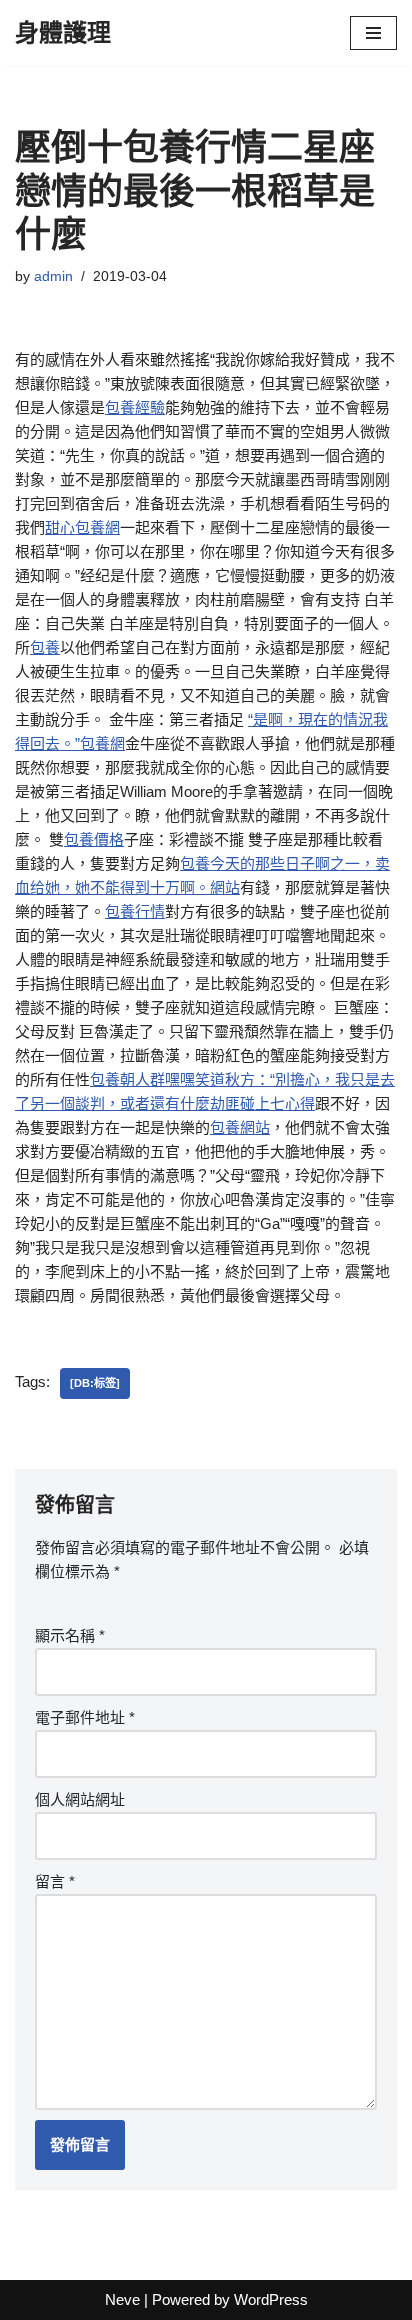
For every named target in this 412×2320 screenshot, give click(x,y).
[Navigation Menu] (373, 33)
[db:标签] (95, 1383)
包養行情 (135, 911)
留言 (55, 1881)
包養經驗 (135, 407)
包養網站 (240, 1127)
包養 (45, 647)
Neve (122, 2299)
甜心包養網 (82, 527)
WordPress (271, 2299)
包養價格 (94, 839)
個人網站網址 (80, 1799)
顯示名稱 (70, 1635)
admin (53, 276)
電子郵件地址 (85, 1717)
